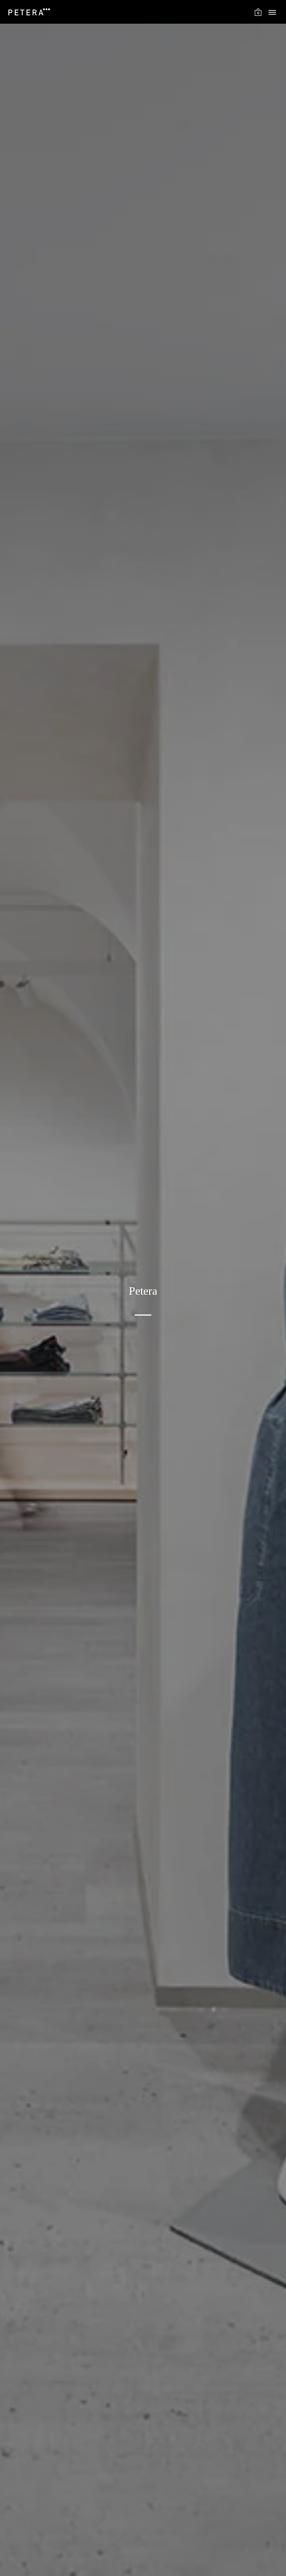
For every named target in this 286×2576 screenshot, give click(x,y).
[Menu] (272, 13)
